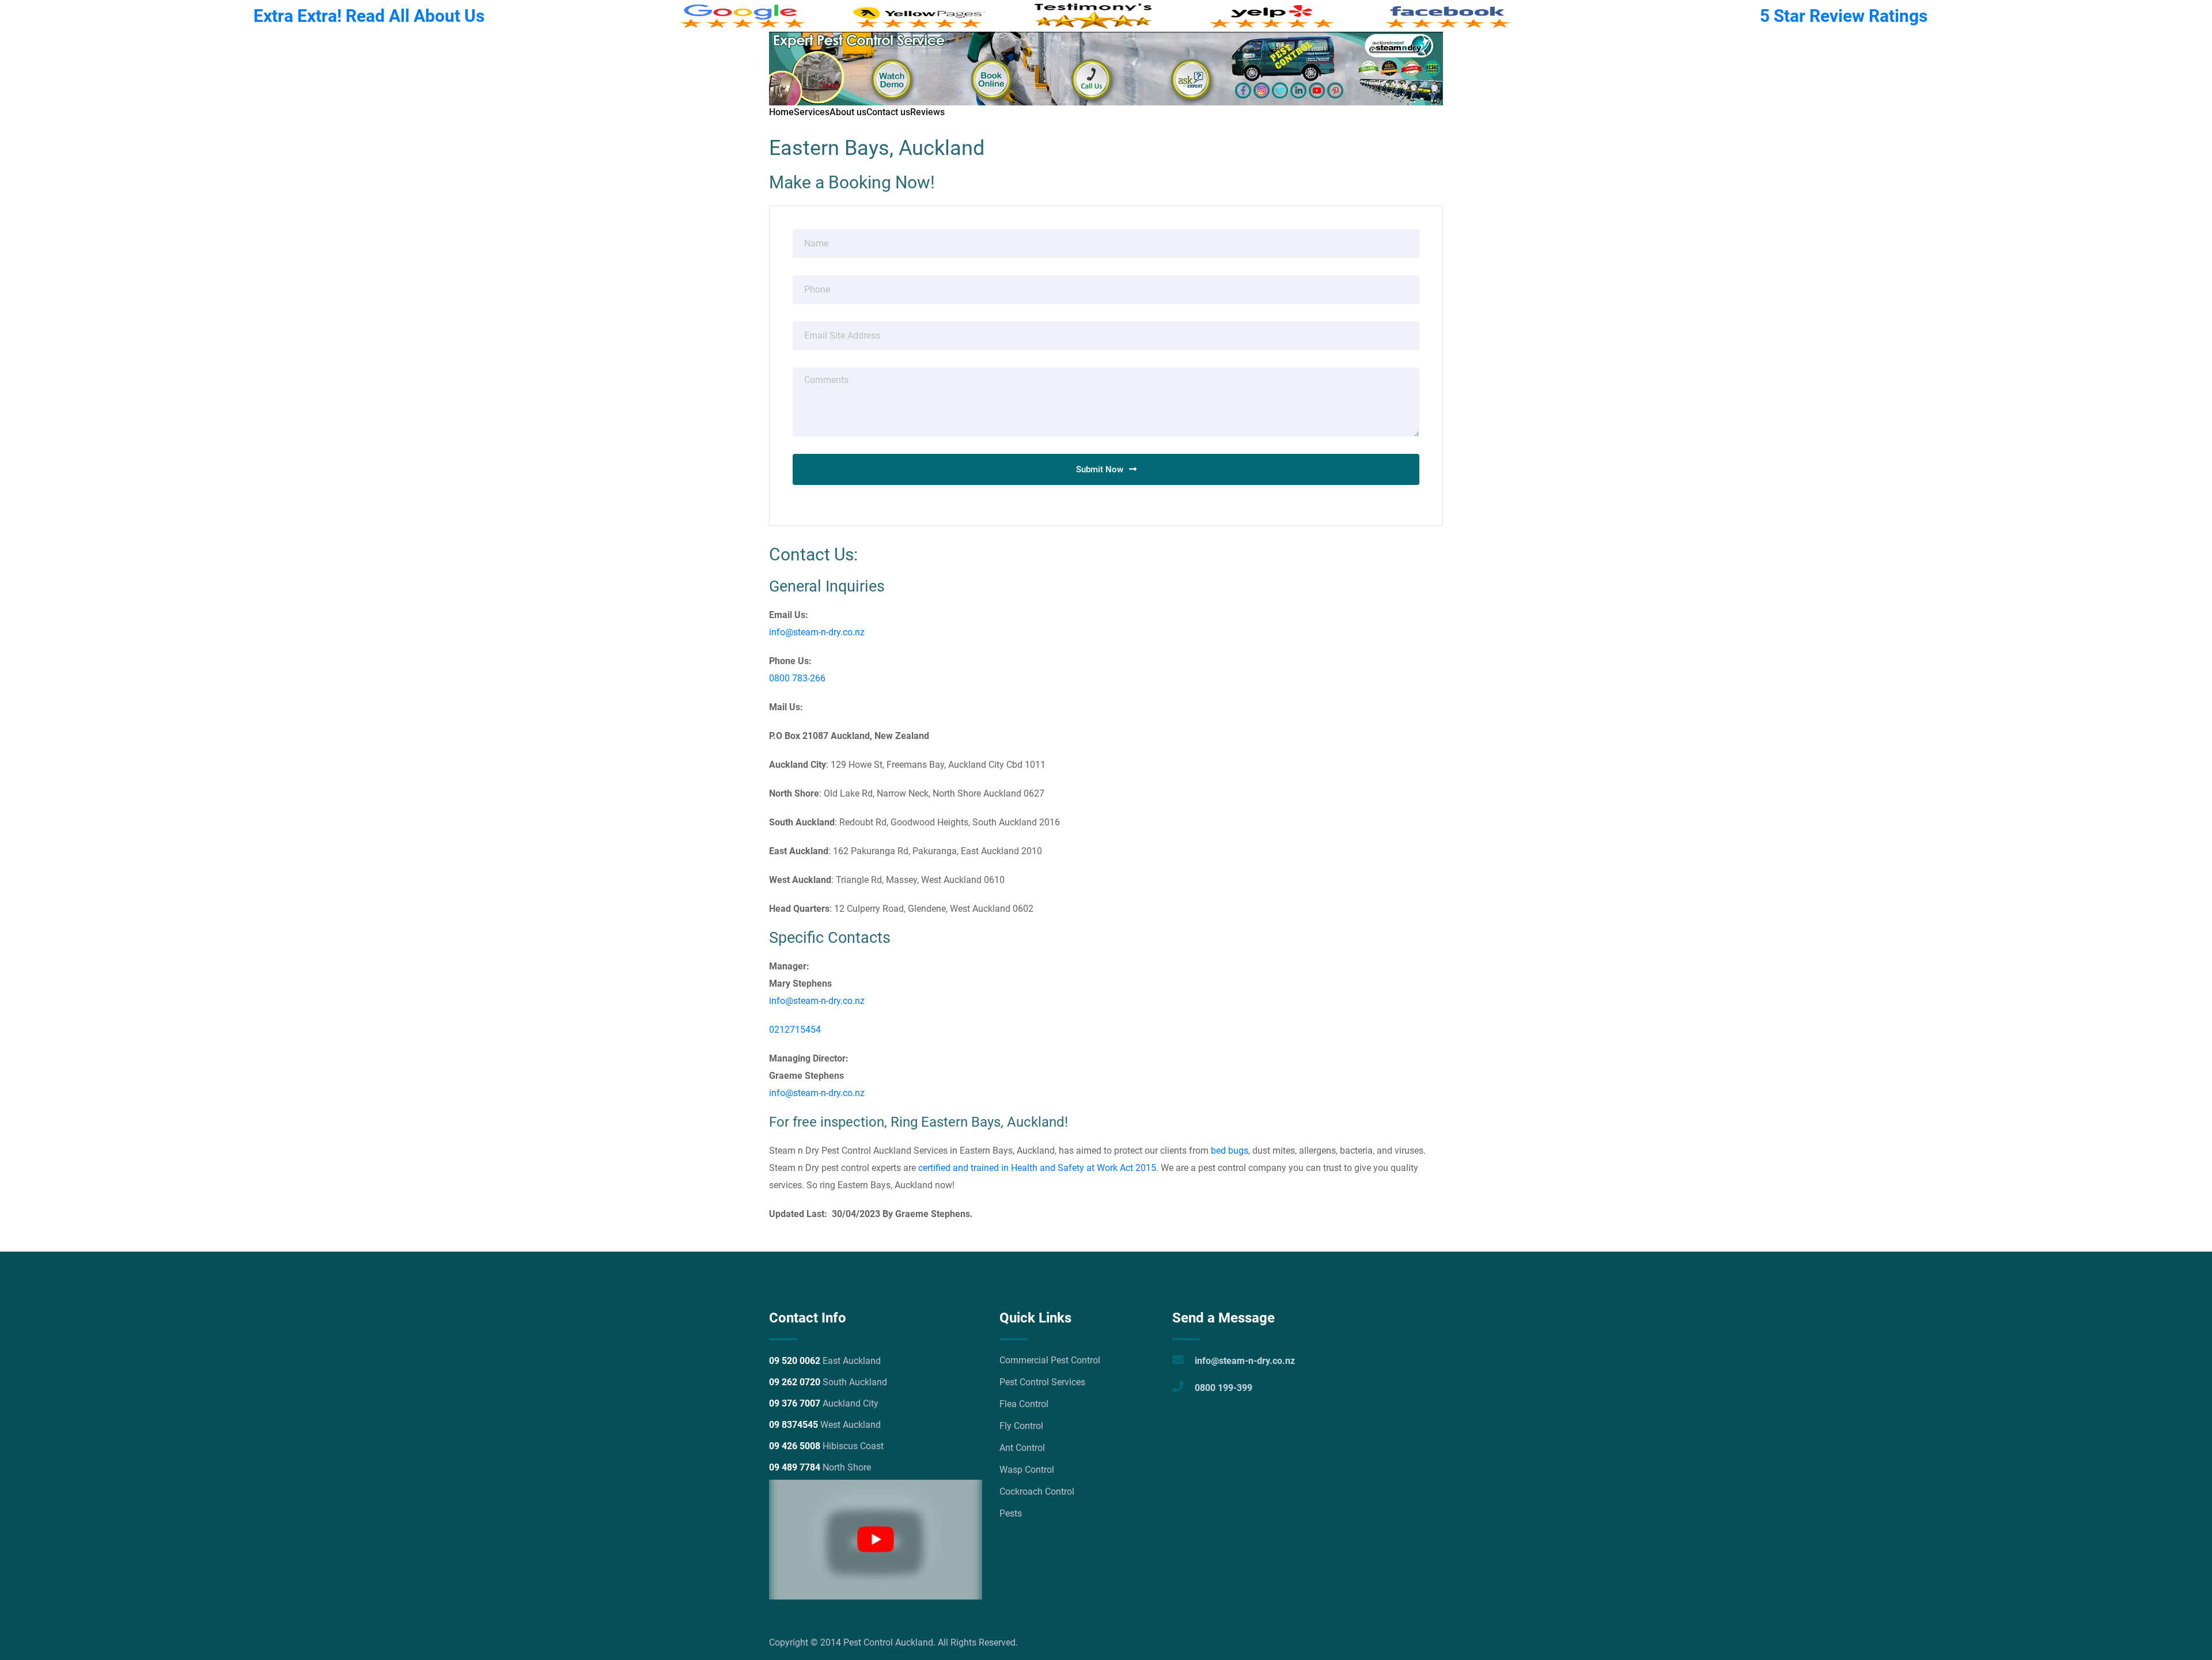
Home (781, 112)
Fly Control (1021, 1426)
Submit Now (1100, 469)
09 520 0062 (795, 1361)
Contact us (888, 112)
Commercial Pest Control (1050, 1360)
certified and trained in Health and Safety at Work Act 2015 (1036, 1168)
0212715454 (795, 1030)
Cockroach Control (1037, 1492)
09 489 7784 (795, 1467)
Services (812, 112)
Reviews (927, 112)
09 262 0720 (795, 1382)
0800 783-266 (797, 678)
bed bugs (1230, 1151)
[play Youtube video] (876, 1540)
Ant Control (1022, 1448)
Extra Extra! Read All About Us (369, 16)
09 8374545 (793, 1425)
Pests (1011, 1513)
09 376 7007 (795, 1403)
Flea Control (1024, 1404)
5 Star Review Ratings (1844, 16)
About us (848, 112)
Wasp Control (1027, 1470)
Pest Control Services (1042, 1382)
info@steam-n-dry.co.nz (817, 632)
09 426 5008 (795, 1446)
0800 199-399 (1224, 1388)
